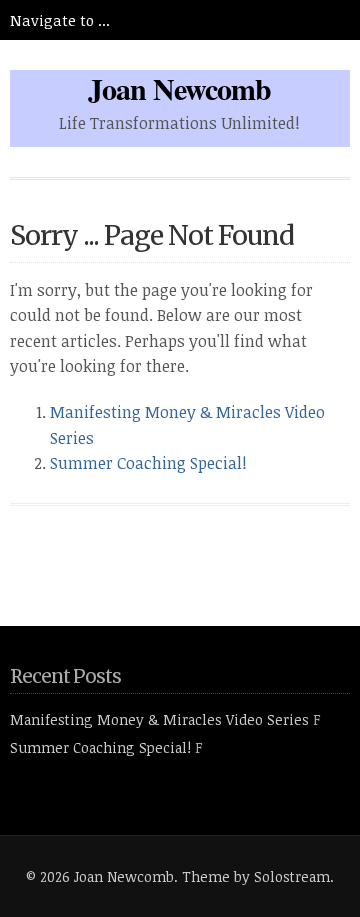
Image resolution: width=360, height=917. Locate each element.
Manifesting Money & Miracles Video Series (159, 719)
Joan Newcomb (179, 88)
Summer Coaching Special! (148, 463)
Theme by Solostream (256, 876)
